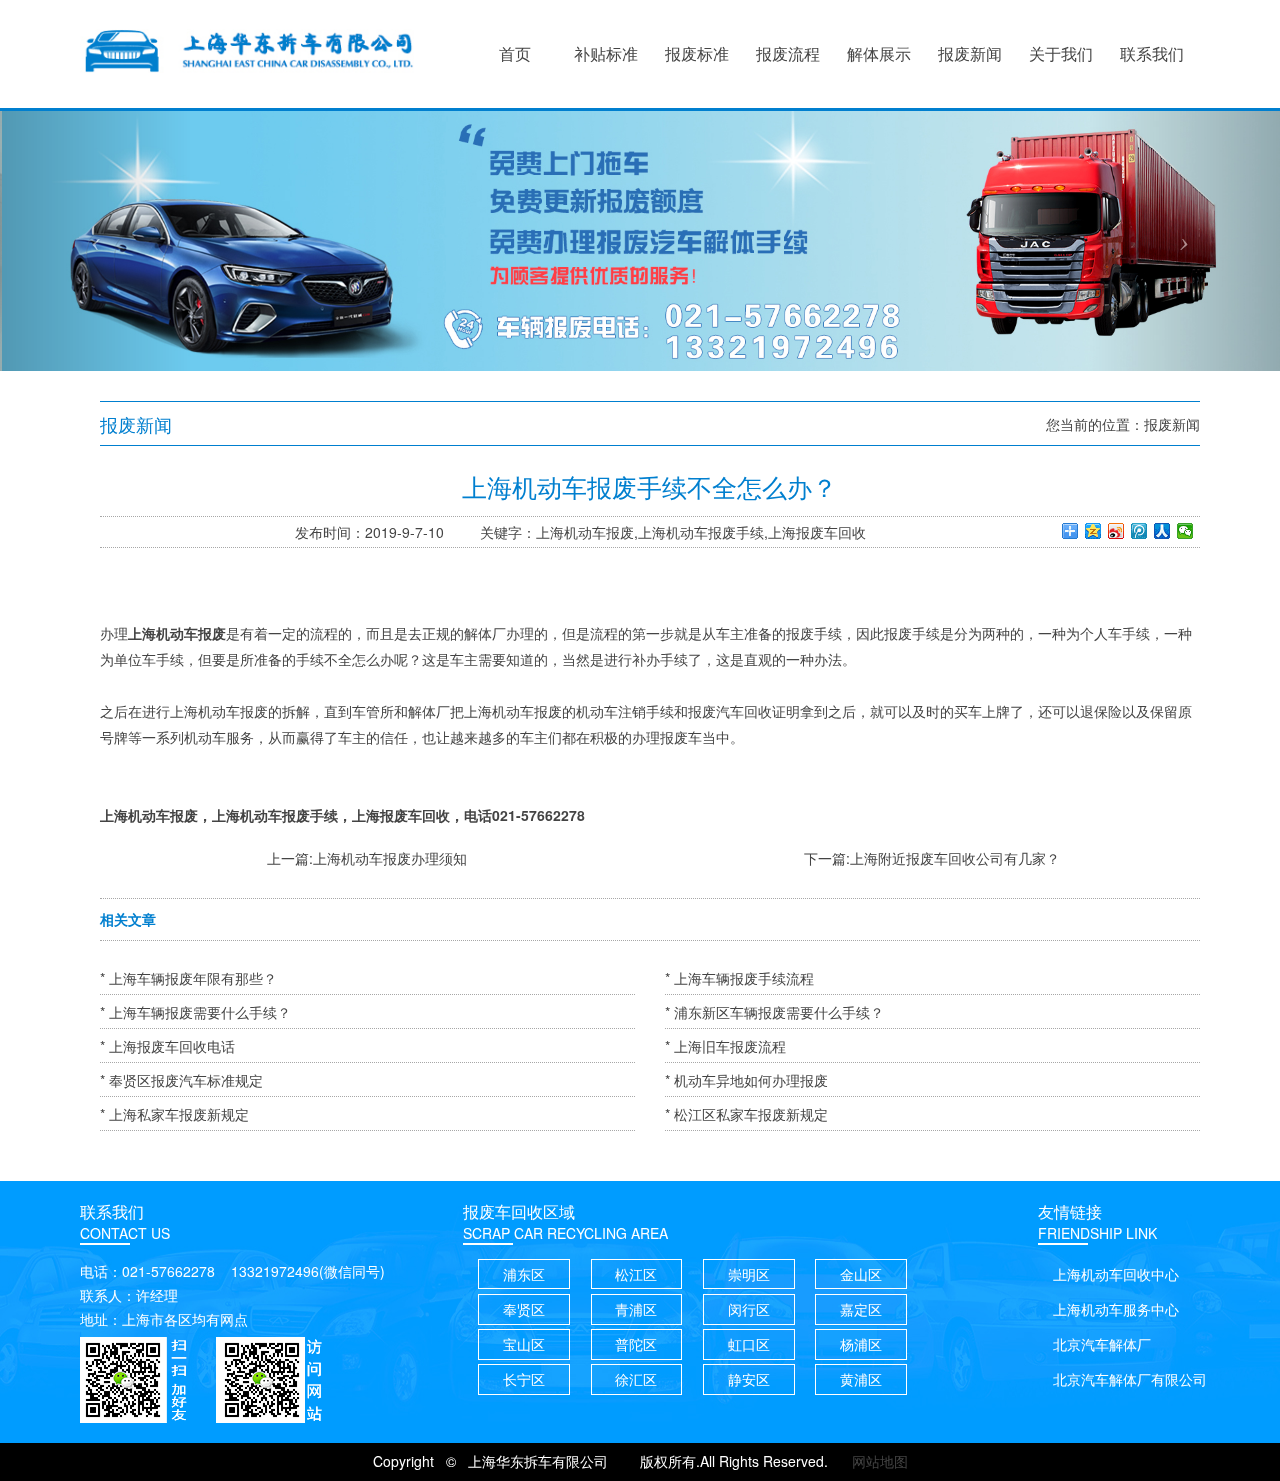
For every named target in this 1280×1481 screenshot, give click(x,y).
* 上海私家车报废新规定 (174, 1114)
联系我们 (1152, 53)
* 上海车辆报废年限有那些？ (188, 978)
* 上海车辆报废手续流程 (739, 978)
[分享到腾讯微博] (1139, 531)
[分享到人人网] (1162, 531)
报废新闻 (970, 53)
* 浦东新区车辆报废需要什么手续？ (774, 1012)
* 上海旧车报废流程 (725, 1046)
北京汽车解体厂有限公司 (1130, 1379)
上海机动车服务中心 (1116, 1309)
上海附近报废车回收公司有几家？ (955, 858)
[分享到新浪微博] (1116, 531)
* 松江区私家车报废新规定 (746, 1114)
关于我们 (1061, 53)
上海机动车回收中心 (1116, 1274)
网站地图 (880, 1461)
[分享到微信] (1185, 531)
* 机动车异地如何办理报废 (746, 1080)
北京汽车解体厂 (1102, 1344)
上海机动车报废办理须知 (390, 858)
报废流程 (788, 53)
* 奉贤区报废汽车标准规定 (181, 1080)
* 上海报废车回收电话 (167, 1046)
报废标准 (697, 53)
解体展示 (879, 53)
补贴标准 (606, 53)
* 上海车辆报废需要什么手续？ (195, 1012)
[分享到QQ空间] (1093, 531)
